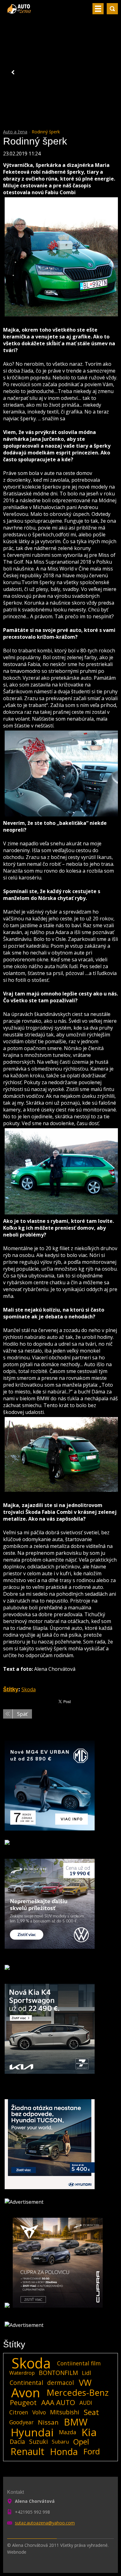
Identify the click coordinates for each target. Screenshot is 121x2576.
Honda (64, 2452)
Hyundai (32, 2432)
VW (85, 2383)
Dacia (17, 2442)
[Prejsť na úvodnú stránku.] (20, 11)
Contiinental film (79, 2363)
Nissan (48, 2422)
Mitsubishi (65, 2412)
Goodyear (21, 2422)
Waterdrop (22, 2373)
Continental (26, 2383)
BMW (76, 2422)
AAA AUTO (58, 2403)
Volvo (39, 2412)
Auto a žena (15, 132)
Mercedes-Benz (78, 2393)
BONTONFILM (58, 2373)
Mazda (68, 2432)
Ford (92, 2452)
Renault (27, 2452)
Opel (81, 2442)
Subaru (60, 2442)
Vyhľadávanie (112, 9)
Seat (91, 2412)
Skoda (29, 1689)
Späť (22, 1714)
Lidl (87, 2373)
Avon (26, 2393)
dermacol (60, 2383)
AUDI (86, 2403)
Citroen (19, 2412)
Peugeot (23, 2403)
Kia (89, 2432)
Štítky (11, 1689)
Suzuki (38, 2442)
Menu (98, 9)
